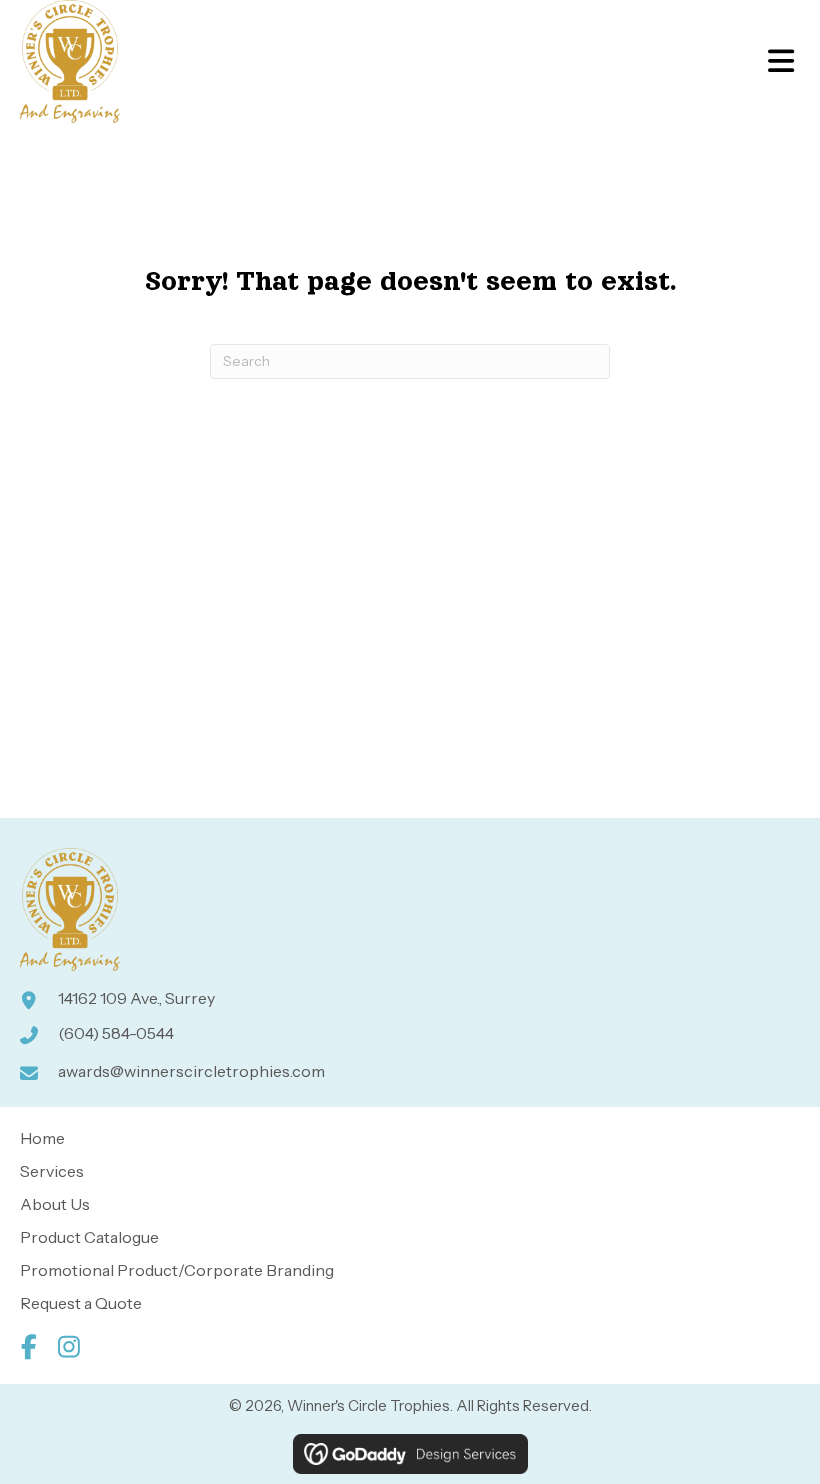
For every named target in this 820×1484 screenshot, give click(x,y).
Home (42, 1138)
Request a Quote (81, 1303)
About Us (55, 1204)
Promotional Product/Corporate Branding (177, 1270)
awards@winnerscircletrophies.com (191, 1071)
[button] (28, 1346)
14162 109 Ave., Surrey (136, 998)
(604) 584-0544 (116, 1033)
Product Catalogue (89, 1237)
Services (52, 1171)
